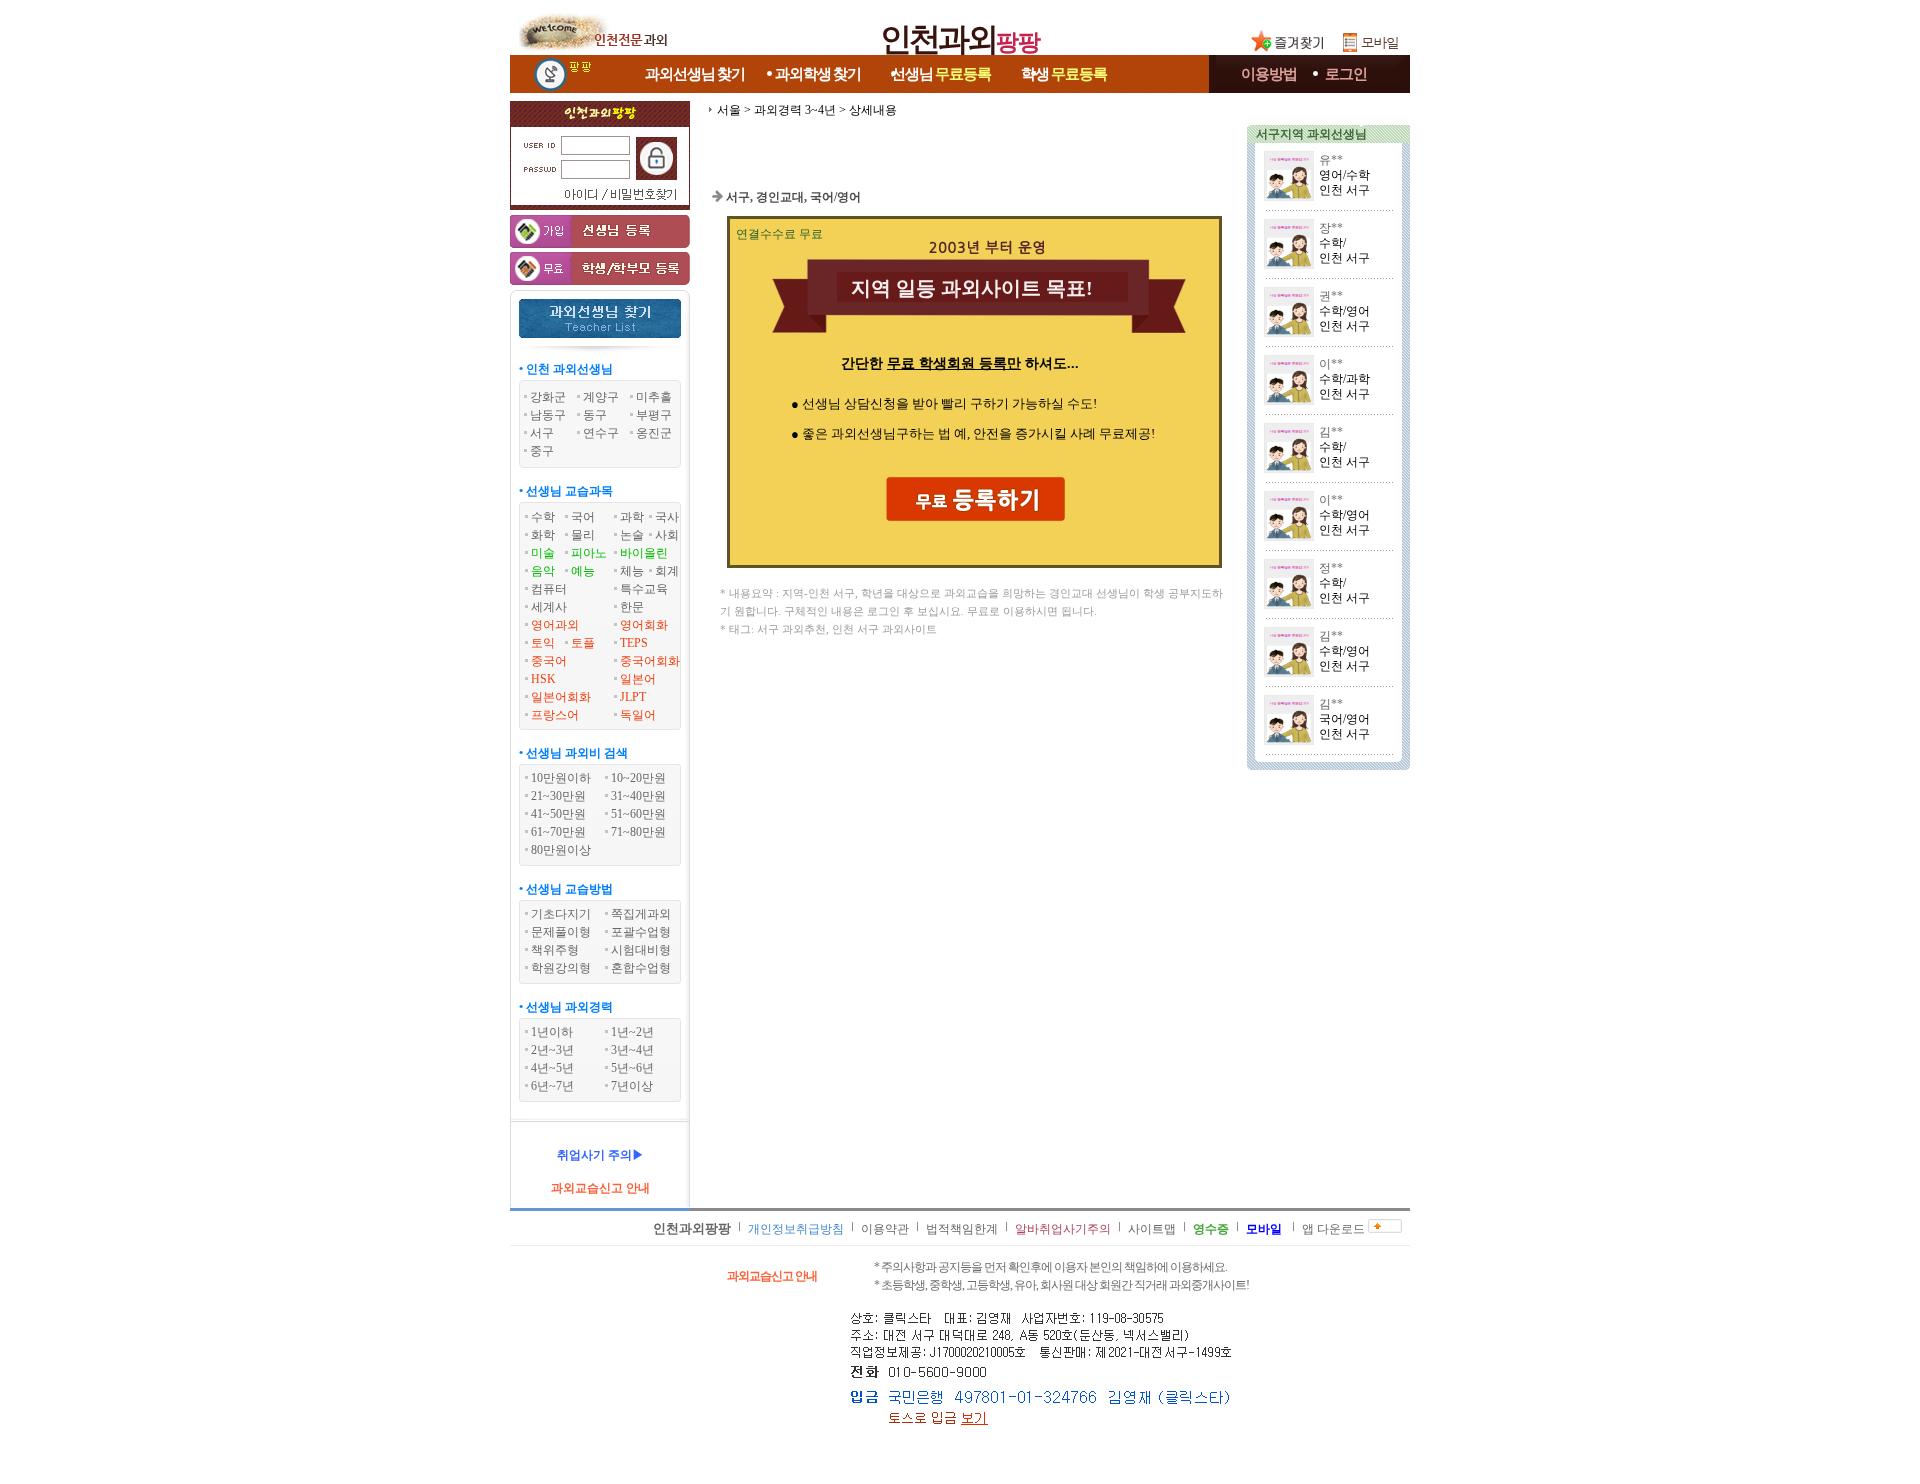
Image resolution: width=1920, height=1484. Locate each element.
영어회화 (644, 625)
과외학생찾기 (818, 74)
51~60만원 (638, 814)
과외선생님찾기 (695, 74)
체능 (632, 571)
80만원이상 (561, 850)
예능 (583, 571)
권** (1331, 296)
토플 (583, 643)
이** (1331, 364)
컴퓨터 (549, 589)
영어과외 (555, 625)
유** (1331, 160)
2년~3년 (552, 1050)
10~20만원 (638, 778)
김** (1331, 432)
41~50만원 (558, 814)
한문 (632, 607)
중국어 (549, 661)
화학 (543, 535)
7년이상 (632, 1086)
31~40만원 (638, 796)
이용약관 (885, 1229)
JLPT (633, 697)
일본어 (638, 679)
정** (1331, 568)
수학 (543, 517)
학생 (1064, 74)
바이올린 (644, 553)
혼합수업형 (641, 968)
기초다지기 (561, 914)
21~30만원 (558, 796)
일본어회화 (561, 697)
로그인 (1346, 74)
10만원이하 (561, 778)
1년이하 (552, 1032)
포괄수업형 (641, 932)
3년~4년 (632, 1050)
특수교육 (644, 589)
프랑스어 (555, 715)
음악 (543, 571)
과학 (632, 517)
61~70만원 (558, 832)
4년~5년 (552, 1068)
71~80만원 (638, 832)
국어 (583, 517)
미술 (543, 553)
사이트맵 (1152, 1229)
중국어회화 (650, 661)
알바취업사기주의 (1063, 1229)
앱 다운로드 (1333, 1229)
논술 (632, 535)
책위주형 (555, 950)
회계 (667, 571)
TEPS (634, 643)
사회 (667, 535)
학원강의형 (561, 968)
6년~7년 (552, 1086)
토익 (543, 643)
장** (1331, 228)
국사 (667, 517)
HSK (543, 679)
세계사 (549, 607)
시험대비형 (641, 950)
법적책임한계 (962, 1229)
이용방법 (1269, 74)
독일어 (638, 715)
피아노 (589, 553)
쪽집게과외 (641, 914)
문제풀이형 (561, 932)
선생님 (941, 74)
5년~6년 (632, 1068)
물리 (583, 535)
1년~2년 (632, 1032)
